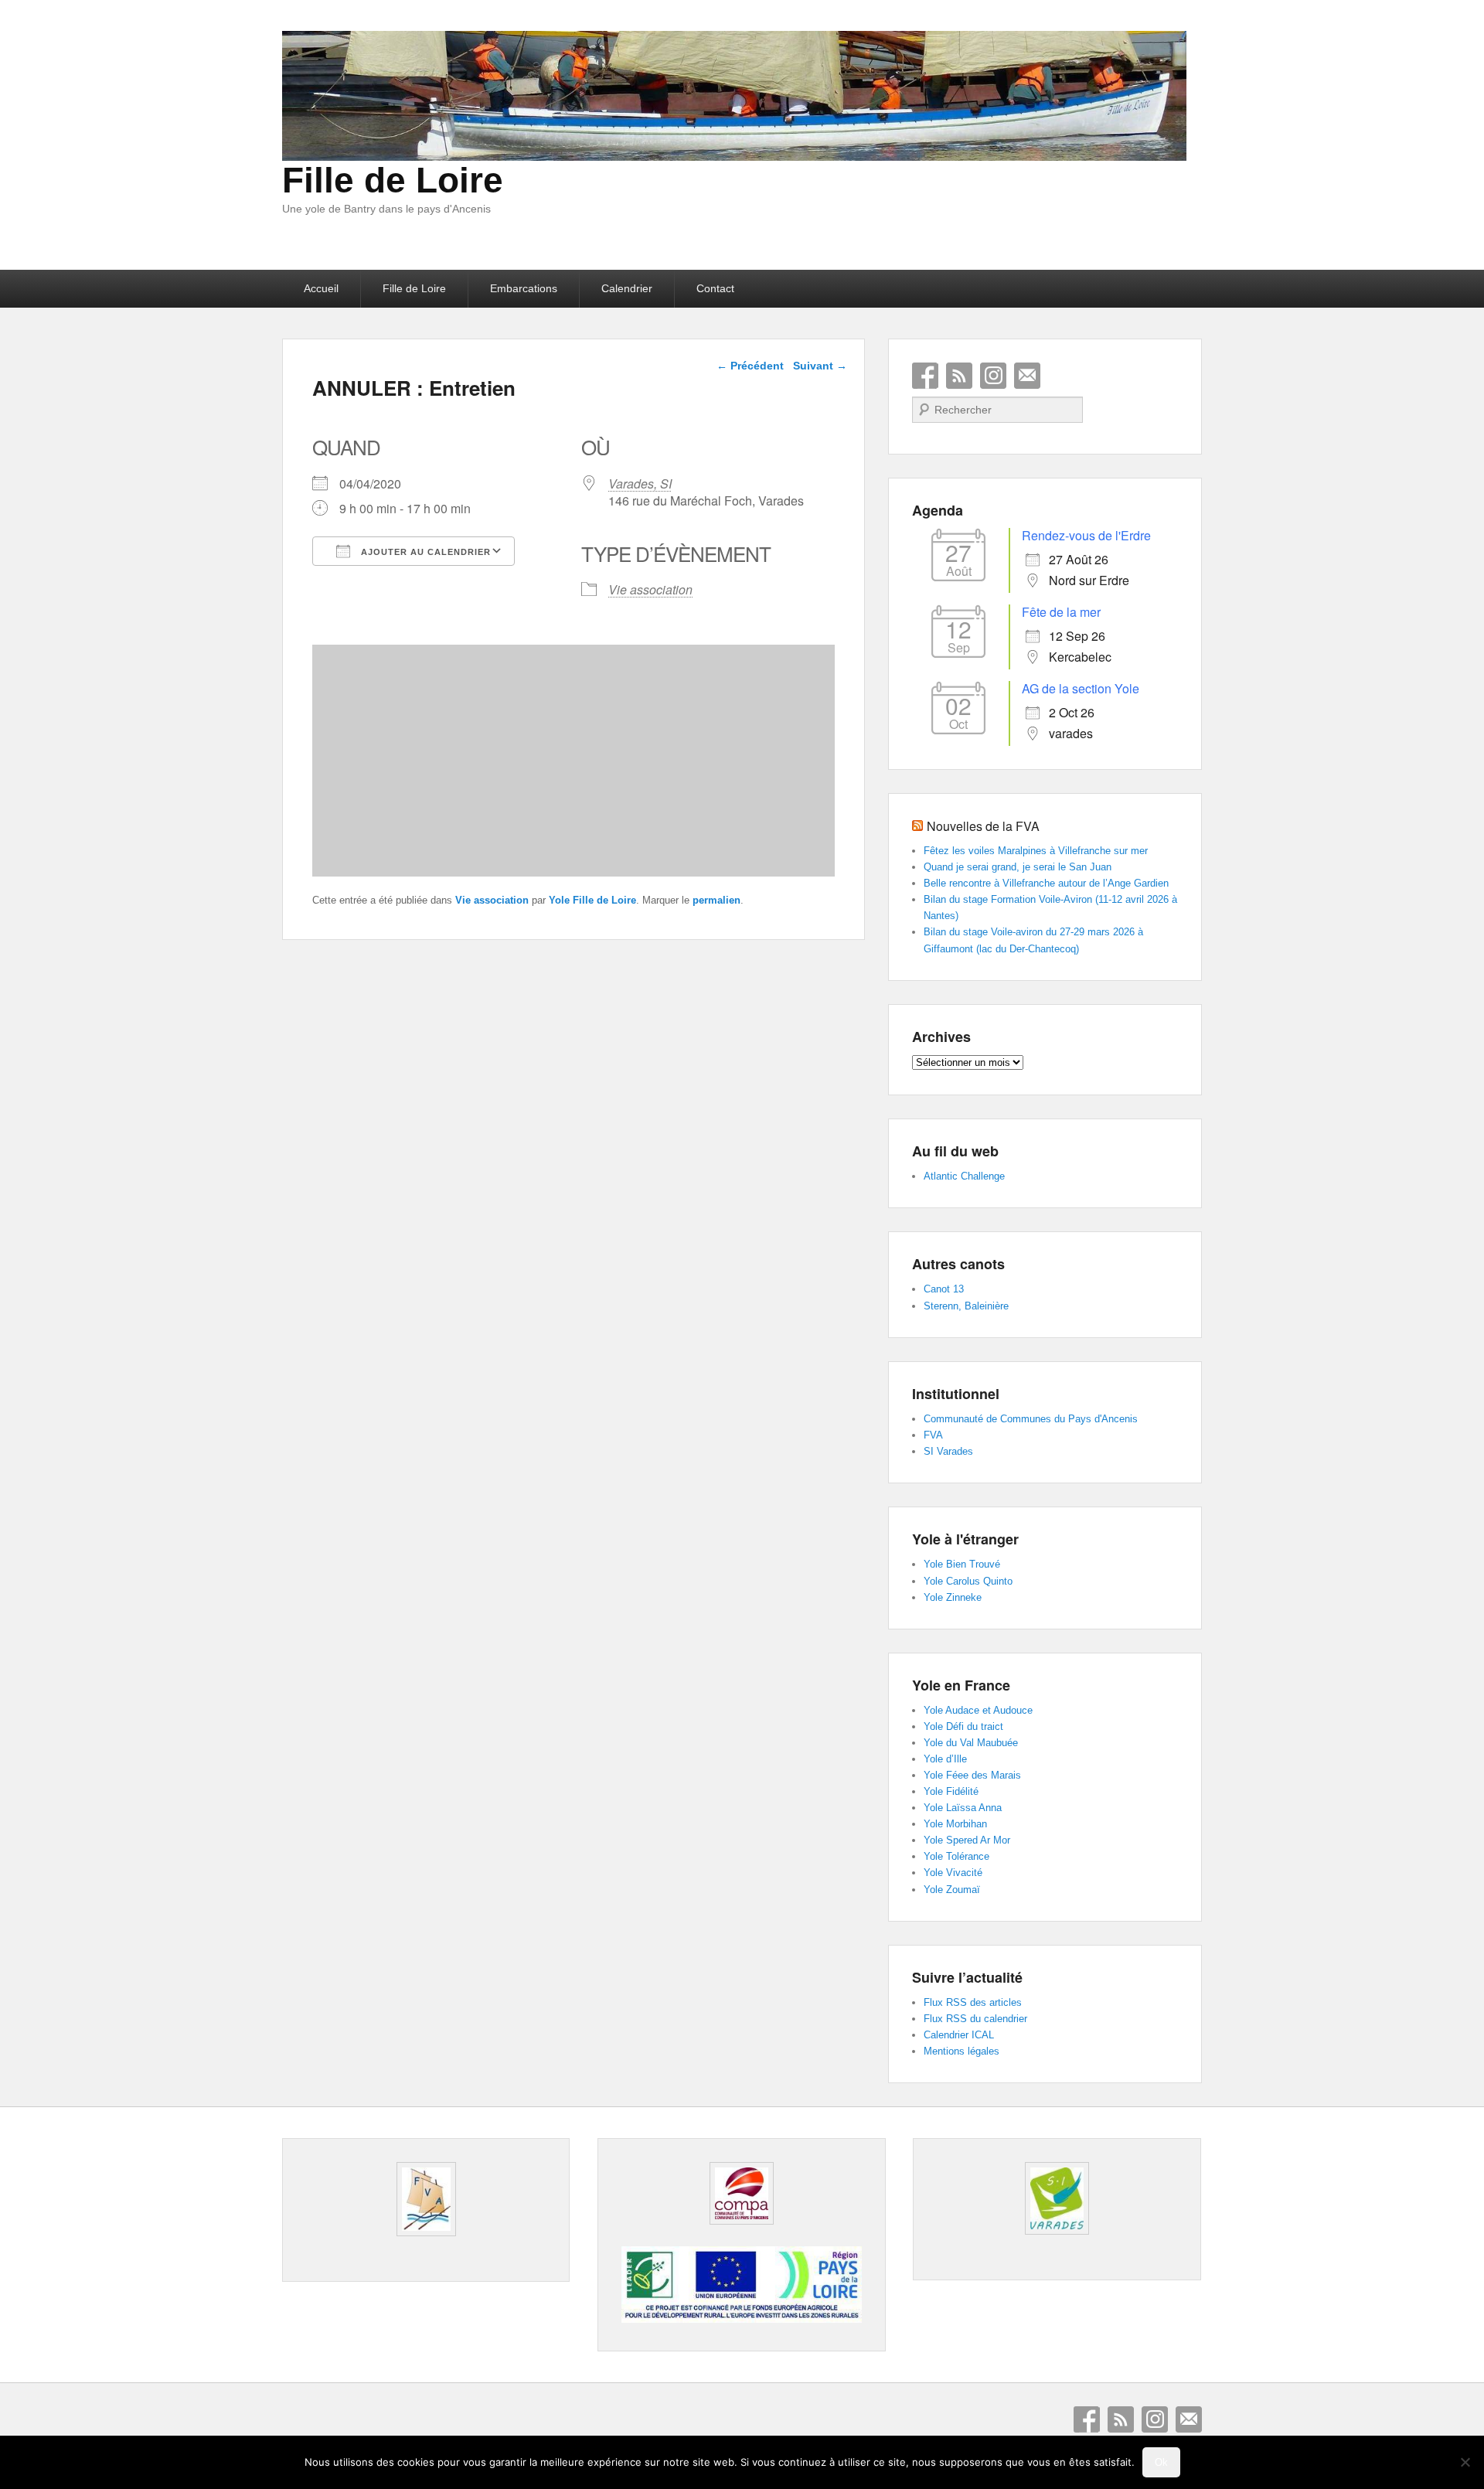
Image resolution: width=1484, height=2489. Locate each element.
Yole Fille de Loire (592, 900)
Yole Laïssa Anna (963, 1808)
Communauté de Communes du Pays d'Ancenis (1031, 1419)
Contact (715, 288)
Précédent (750, 366)
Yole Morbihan (955, 1824)
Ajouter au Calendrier (424, 552)
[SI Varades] (1057, 2198)
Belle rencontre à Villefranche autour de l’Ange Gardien (1046, 883)
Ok (1161, 2462)
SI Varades (948, 1451)
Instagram (993, 376)
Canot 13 (944, 1289)
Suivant (820, 366)
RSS (959, 376)
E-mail (1027, 376)
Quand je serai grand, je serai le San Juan (1018, 867)
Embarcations (524, 288)
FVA (933, 1435)
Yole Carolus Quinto (968, 1581)
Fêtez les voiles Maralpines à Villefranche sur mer (1036, 851)
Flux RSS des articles (973, 2002)
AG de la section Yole (1081, 688)
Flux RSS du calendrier (975, 2019)
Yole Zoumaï (952, 1890)
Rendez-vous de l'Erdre (1086, 535)
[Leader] (741, 2319)
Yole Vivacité (953, 1873)
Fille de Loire (393, 180)
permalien (716, 900)
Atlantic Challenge (964, 1176)
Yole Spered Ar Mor (967, 1840)
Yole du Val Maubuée (971, 1743)
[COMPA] (741, 2193)
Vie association (650, 589)
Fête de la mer (1061, 612)
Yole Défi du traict (963, 1726)
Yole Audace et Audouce (978, 1710)
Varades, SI (640, 483)
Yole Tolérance (956, 1856)
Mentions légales (962, 2051)
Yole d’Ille (945, 1759)
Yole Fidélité (951, 1791)
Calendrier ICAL (959, 2035)
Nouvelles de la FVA (983, 826)
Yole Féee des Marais (972, 1775)
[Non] (1465, 2462)
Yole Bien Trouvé (962, 1564)
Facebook (925, 376)
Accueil (321, 288)
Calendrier (627, 288)
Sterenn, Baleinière (966, 1306)
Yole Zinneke (953, 1597)
